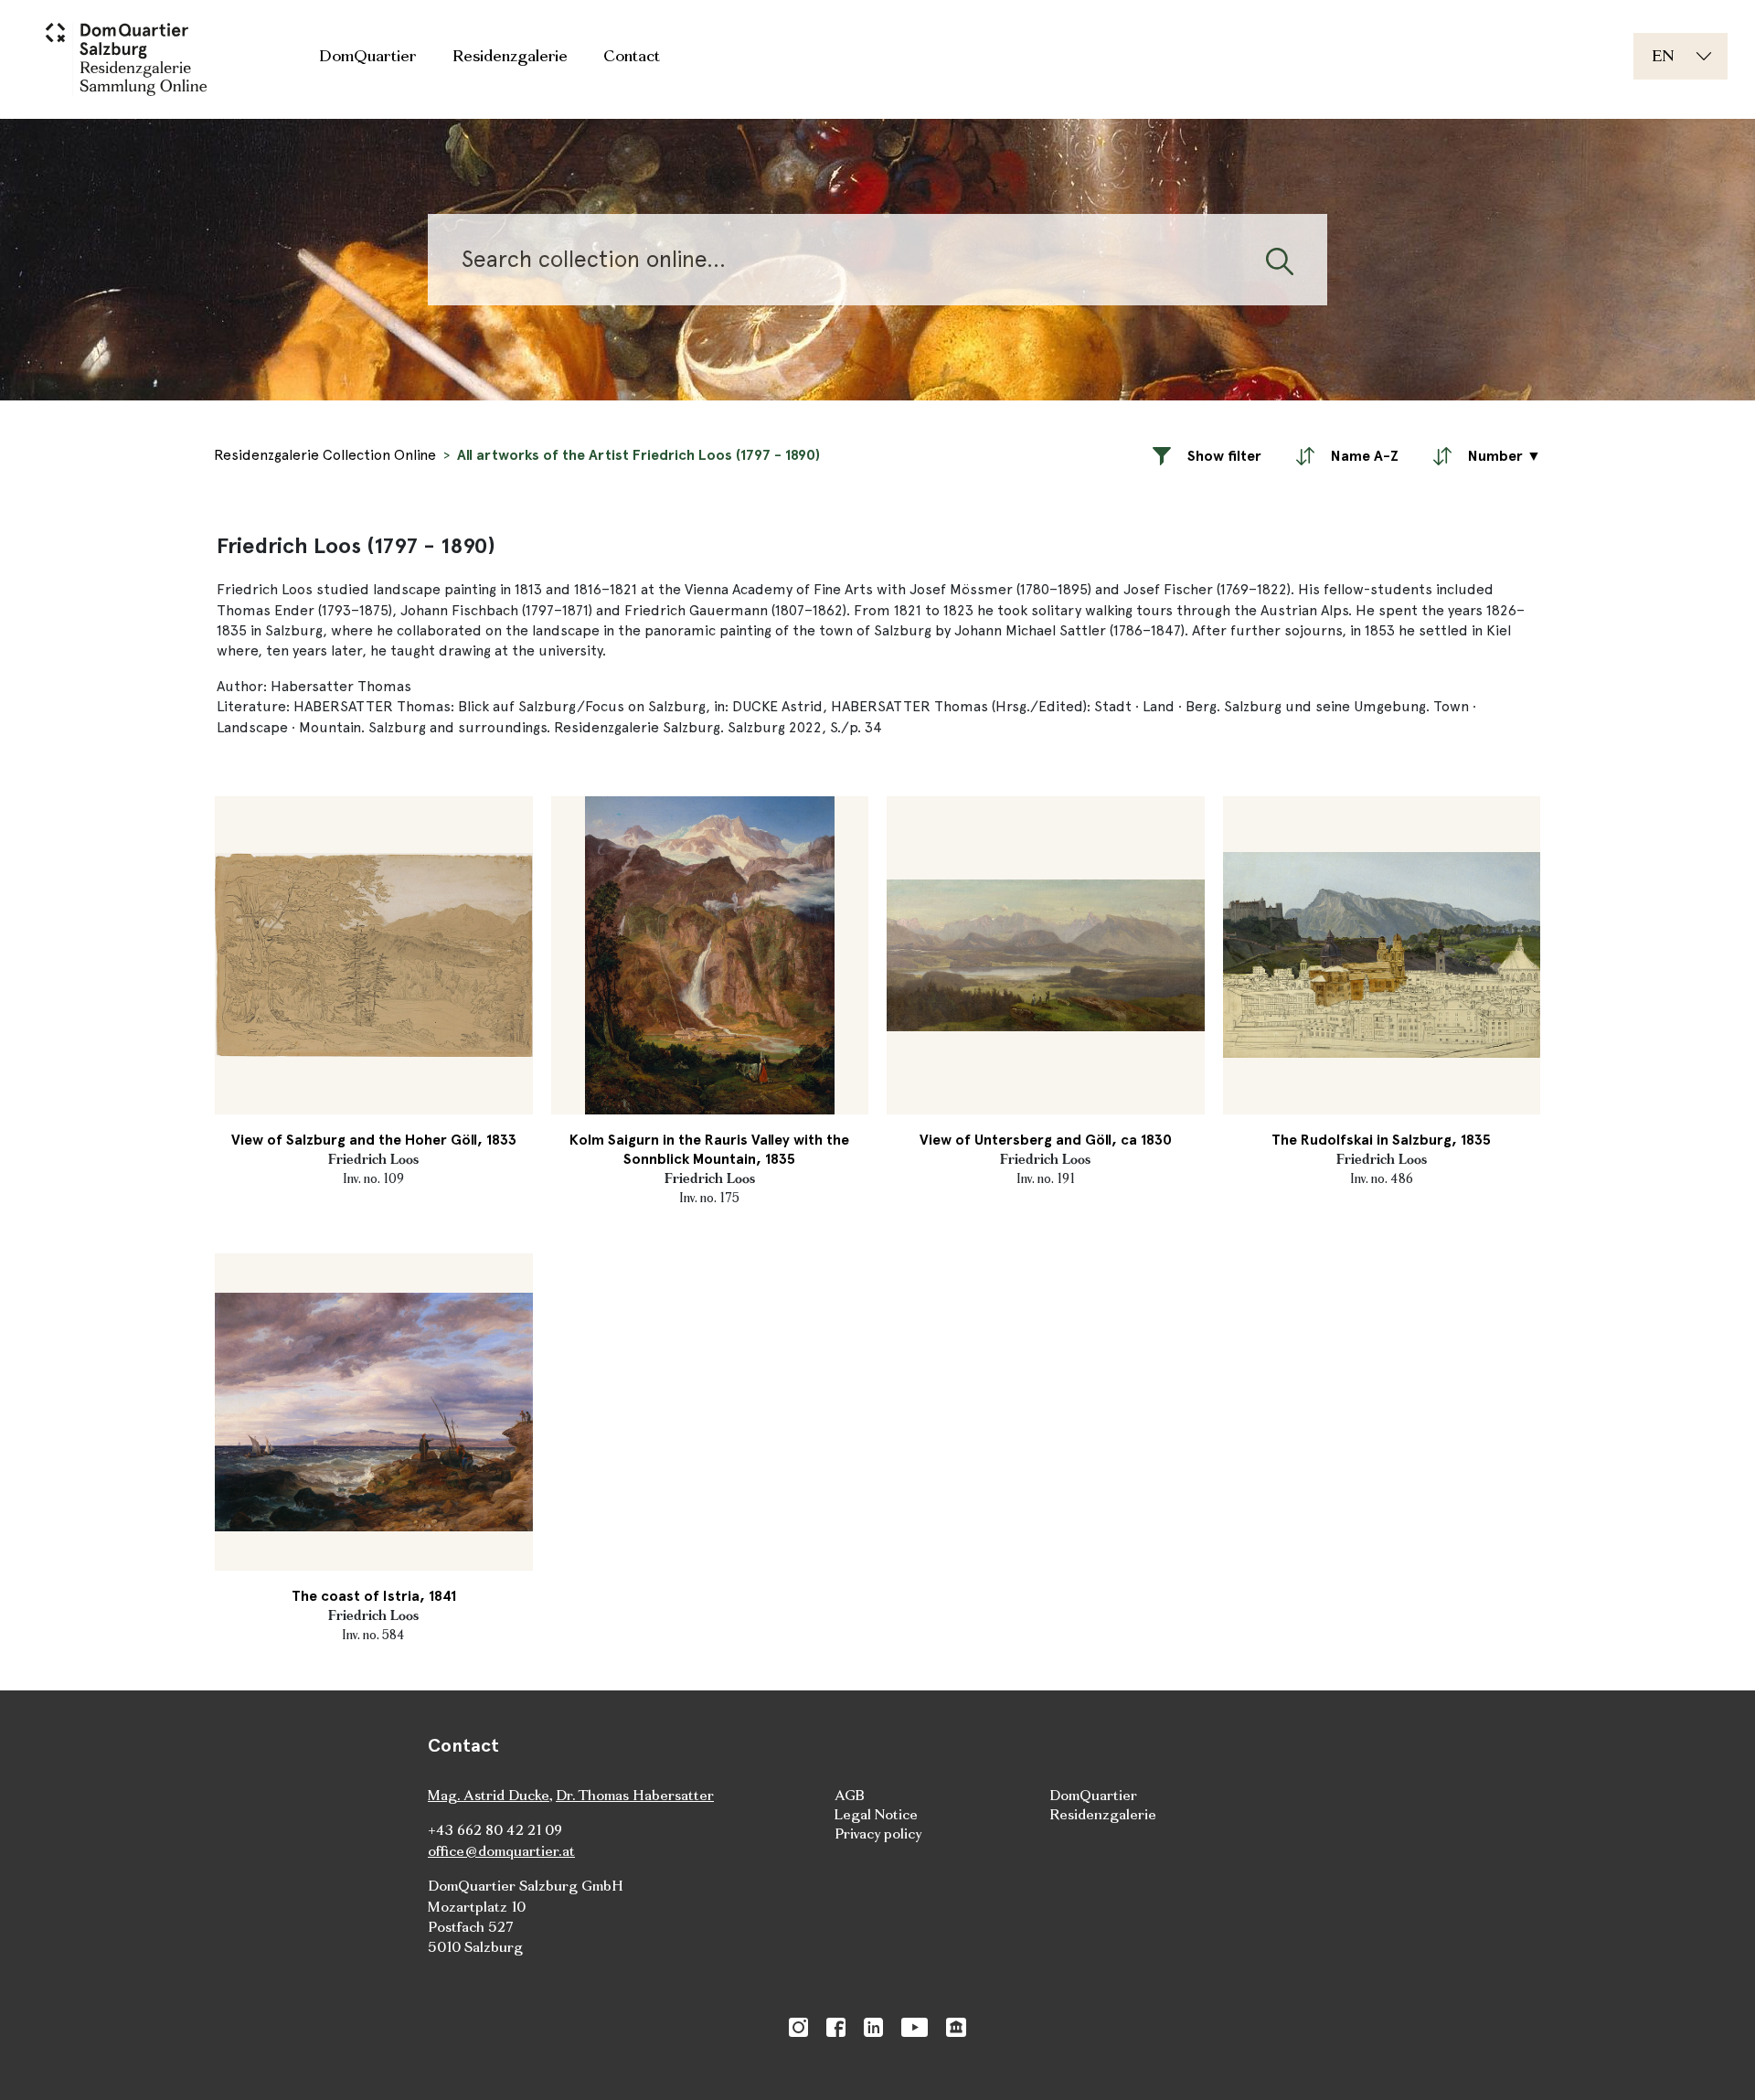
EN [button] (1663, 55)
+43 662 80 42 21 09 (495, 1830)
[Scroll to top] (1715, 2060)
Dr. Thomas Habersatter (635, 1795)
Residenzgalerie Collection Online (325, 455)
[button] (1207, 455)
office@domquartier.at (501, 1851)
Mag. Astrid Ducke (489, 1795)
